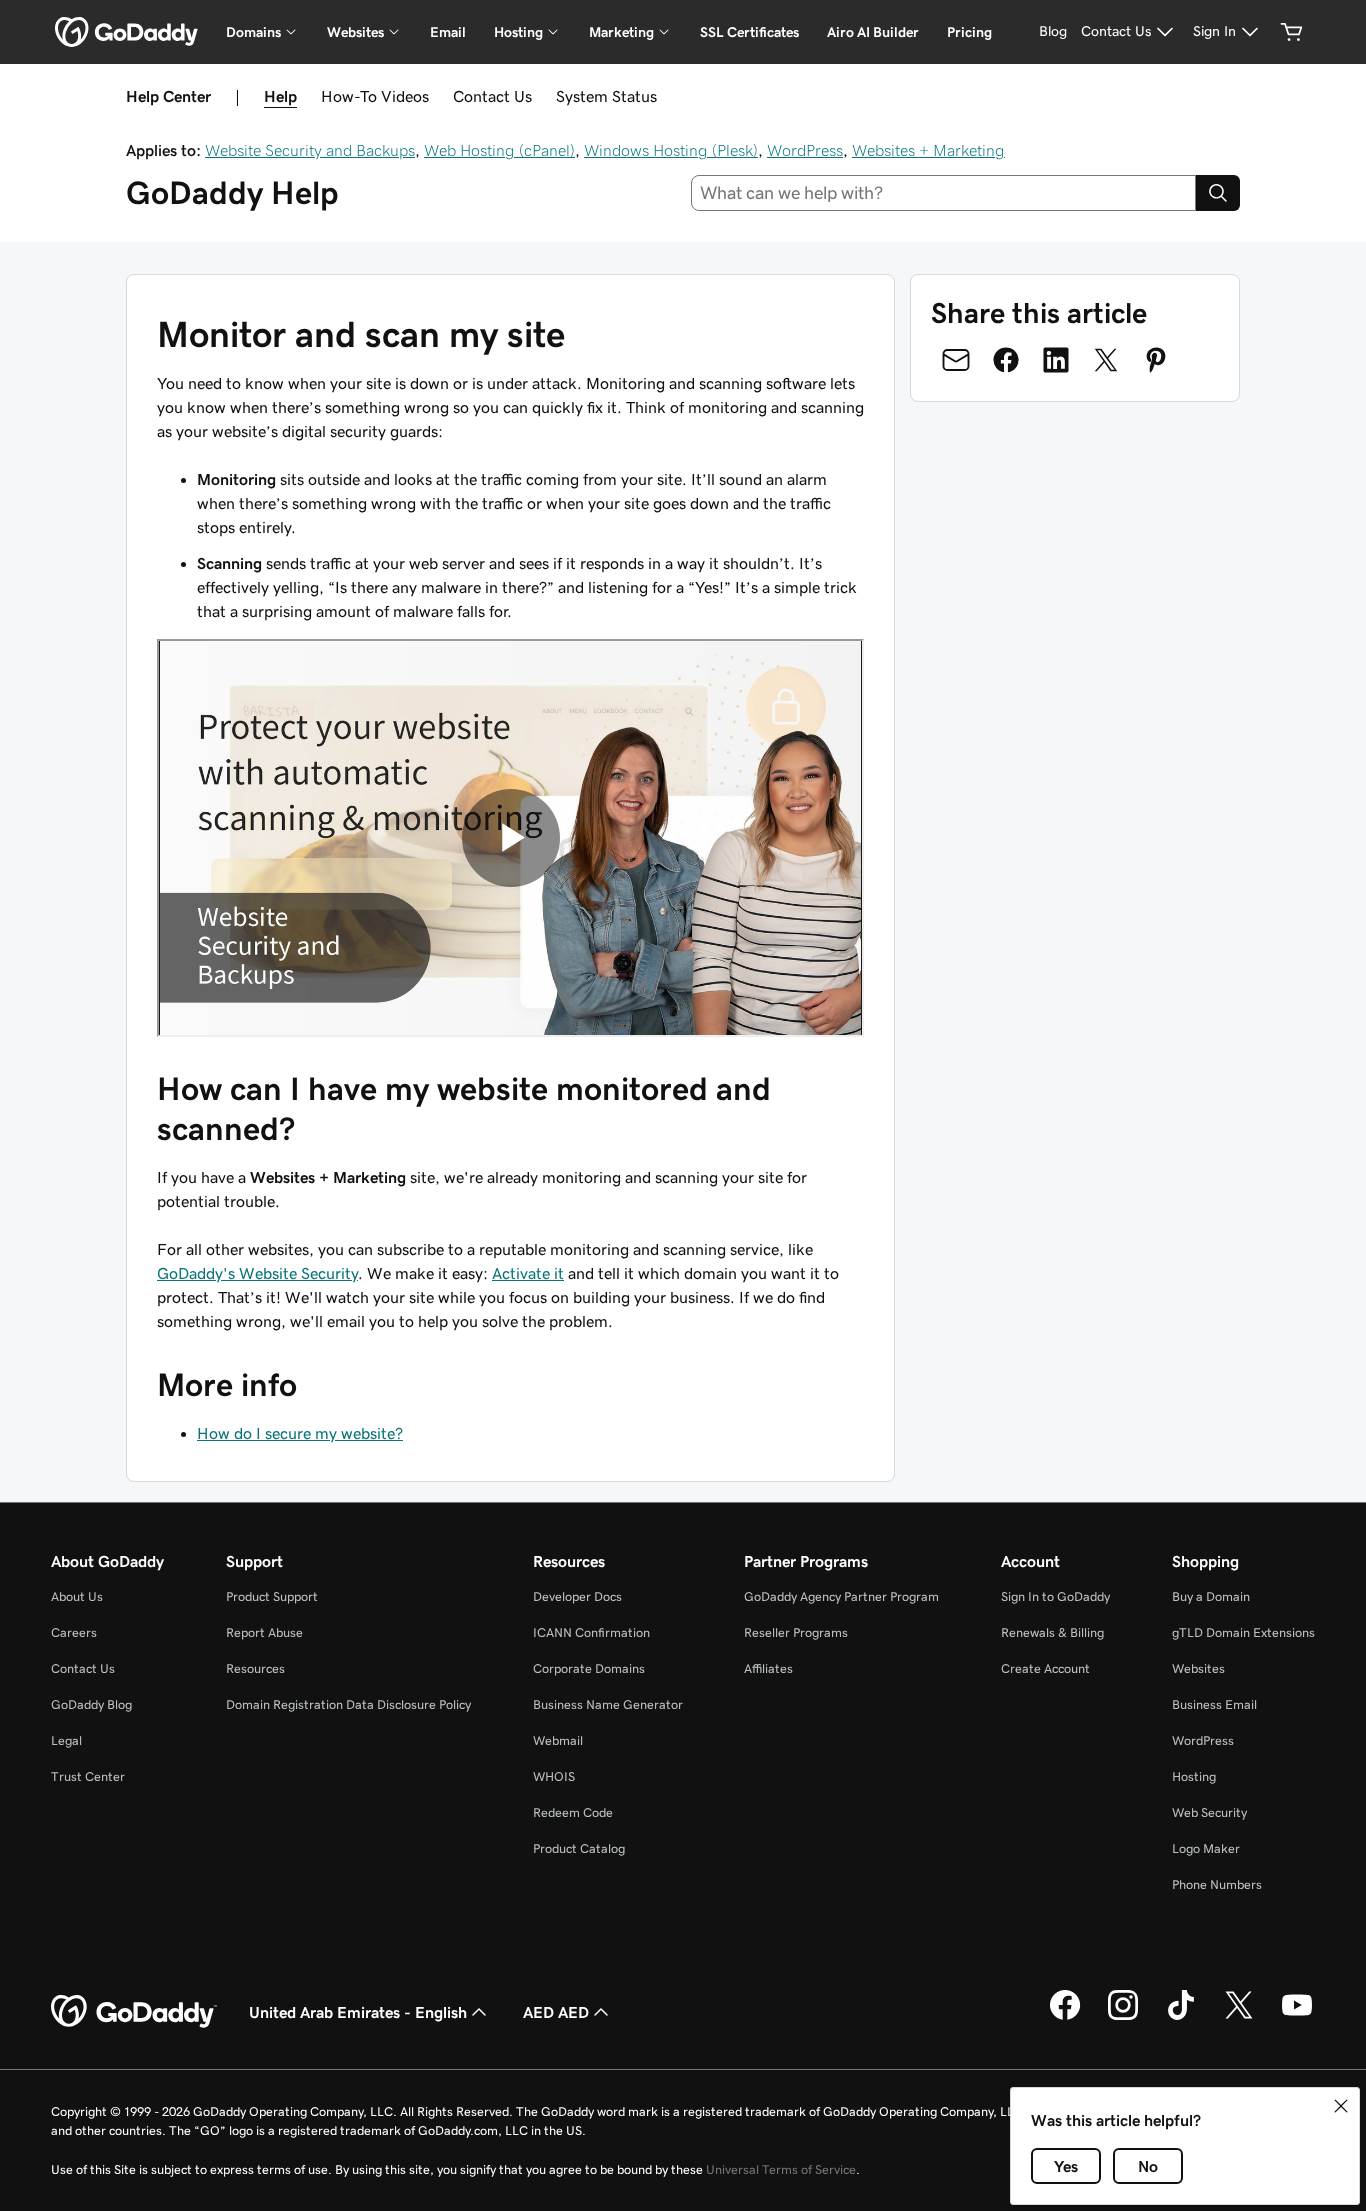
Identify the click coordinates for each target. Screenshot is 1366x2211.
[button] (1341, 2106)
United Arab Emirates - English (358, 2012)
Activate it (528, 1273)
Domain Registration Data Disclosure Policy (348, 1704)
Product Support (272, 1596)
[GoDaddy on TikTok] (1181, 2017)
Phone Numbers (1217, 1884)
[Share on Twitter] (1106, 360)
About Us (77, 1596)
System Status (606, 96)
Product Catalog (579, 1848)
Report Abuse (264, 1632)
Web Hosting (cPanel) (499, 150)
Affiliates (768, 1668)
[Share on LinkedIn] (1056, 360)
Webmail (558, 1740)
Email (448, 32)
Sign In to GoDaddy (1055, 1596)
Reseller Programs (796, 1632)
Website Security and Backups (310, 150)
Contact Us (492, 96)
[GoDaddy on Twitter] (1239, 2017)
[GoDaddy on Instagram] (1123, 2017)
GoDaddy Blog (91, 1704)
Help (280, 96)
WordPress (805, 150)
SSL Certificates (749, 32)
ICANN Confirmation (591, 1632)
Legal (66, 1740)
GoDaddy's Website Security (257, 1273)
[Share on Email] (956, 360)
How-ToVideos (375, 96)
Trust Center (88, 1776)
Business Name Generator (608, 1704)
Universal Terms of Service (781, 2169)
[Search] (1218, 193)
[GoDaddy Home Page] (134, 2012)
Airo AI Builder (873, 32)
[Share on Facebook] (1006, 360)
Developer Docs (577, 1596)
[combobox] (944, 193)
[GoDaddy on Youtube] (1297, 2017)
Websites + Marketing (928, 150)
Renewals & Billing (1052, 1632)
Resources (255, 1668)
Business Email (1214, 1704)
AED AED (556, 2012)
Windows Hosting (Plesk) (671, 150)
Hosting (1194, 1776)
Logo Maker (1206, 1848)
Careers (74, 1632)
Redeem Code (573, 1812)
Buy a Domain (1211, 1596)
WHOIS (554, 1776)
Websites (1198, 1668)
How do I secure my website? (300, 1433)
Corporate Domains (589, 1668)
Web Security (1209, 1812)
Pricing (969, 32)
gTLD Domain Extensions (1243, 1632)
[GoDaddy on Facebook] (1065, 2017)
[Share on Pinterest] (1156, 360)
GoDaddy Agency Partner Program (841, 1596)
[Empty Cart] (1292, 32)
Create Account (1045, 1668)
